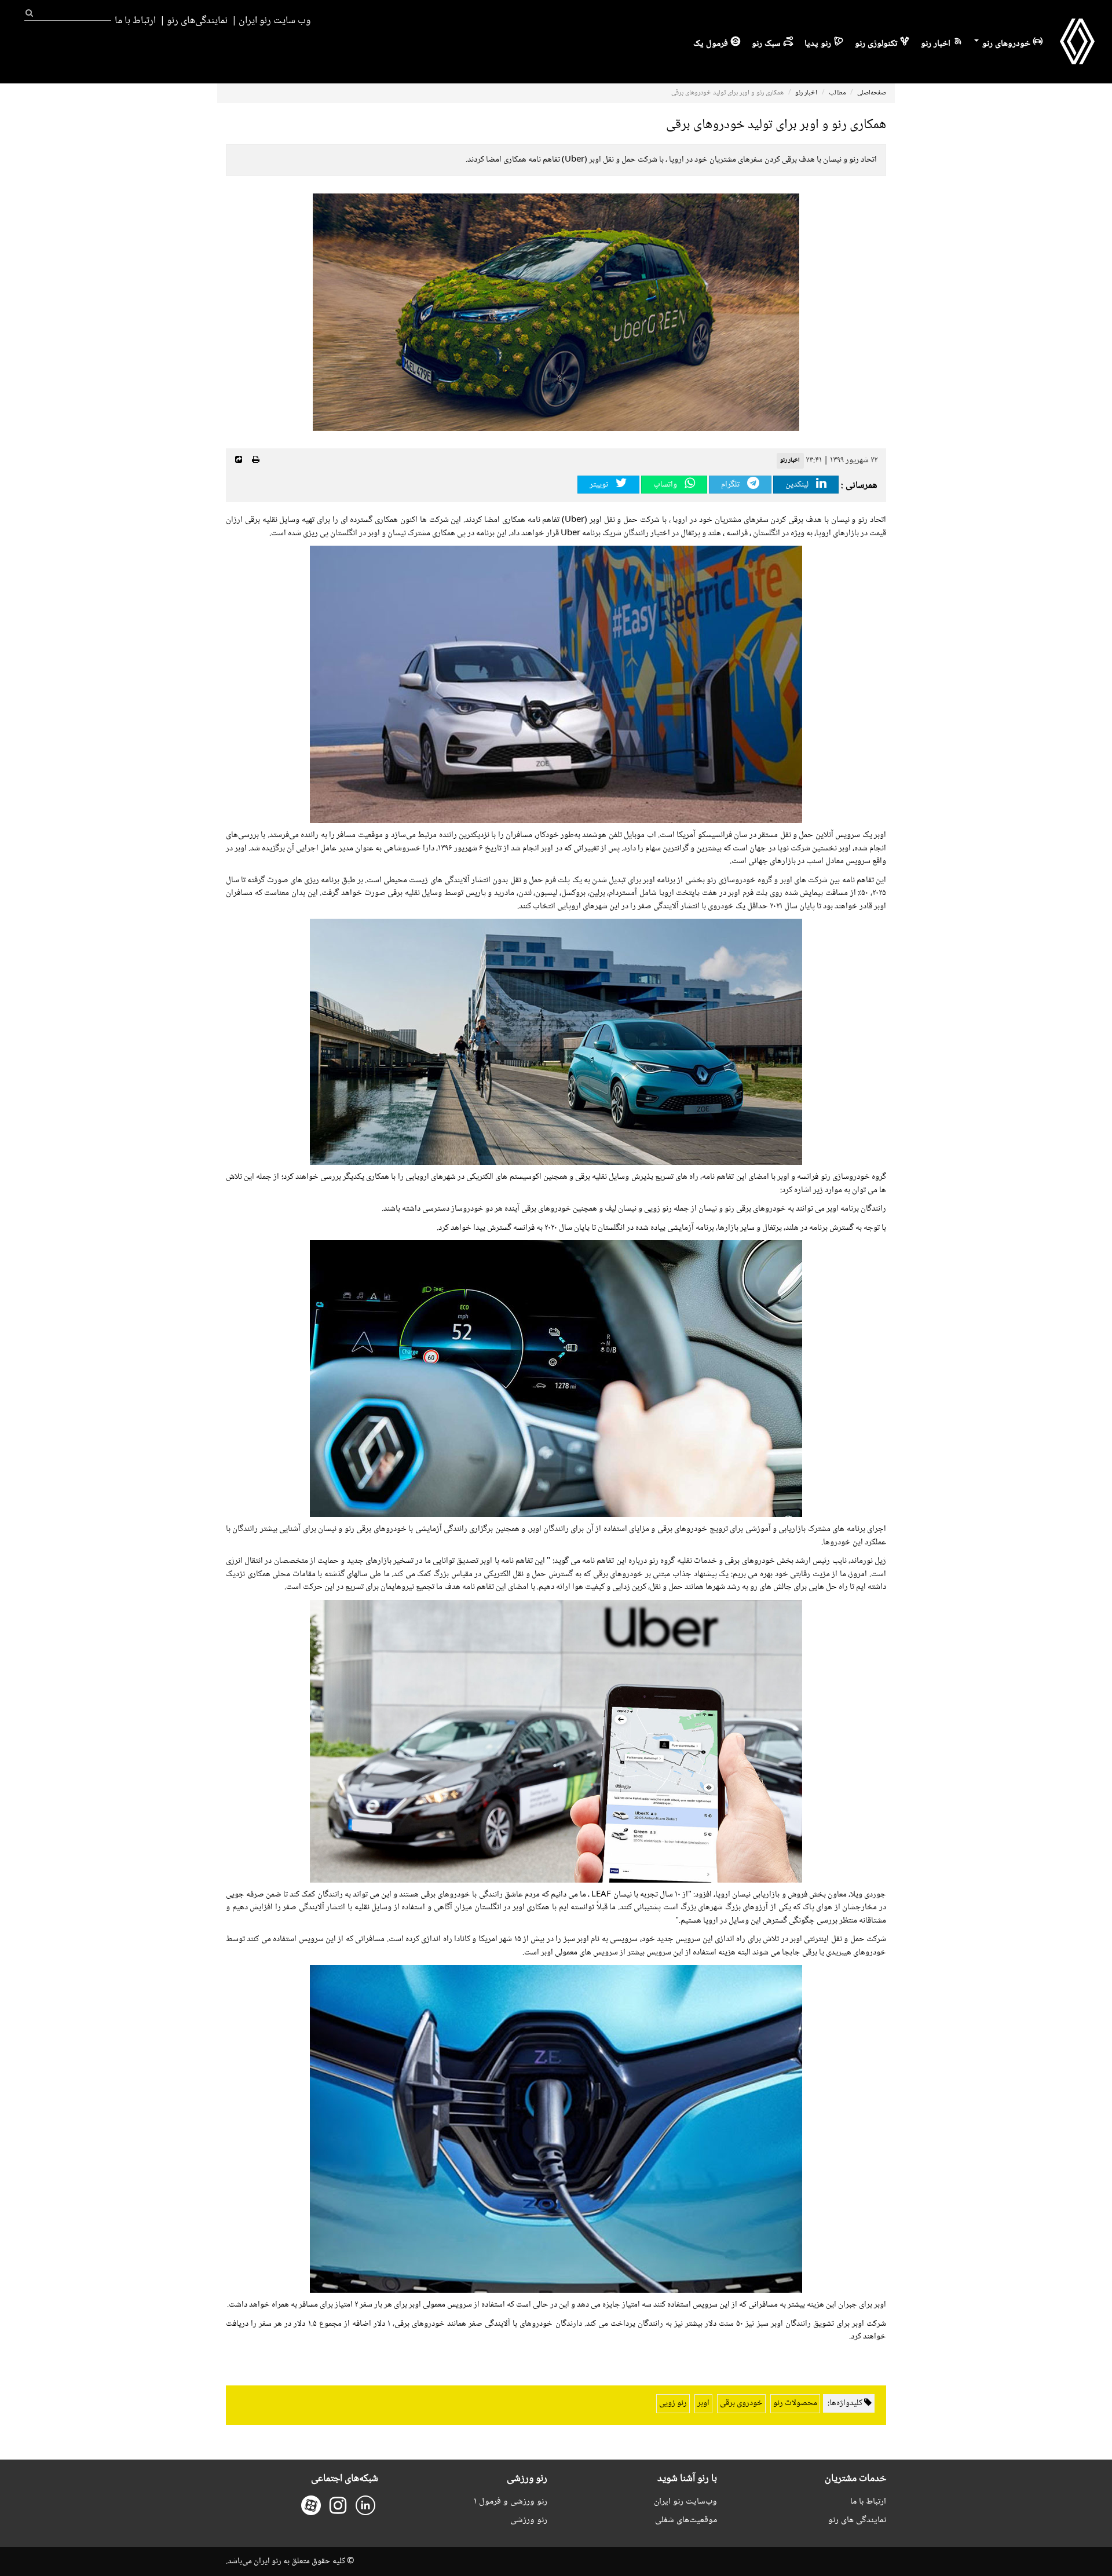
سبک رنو (766, 44)
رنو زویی (673, 2403)
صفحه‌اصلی (872, 93)
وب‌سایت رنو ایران (685, 2502)
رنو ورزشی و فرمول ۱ (511, 2502)
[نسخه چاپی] (256, 461)
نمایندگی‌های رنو (197, 21)
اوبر (703, 2403)
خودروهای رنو (1005, 44)
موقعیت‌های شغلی (686, 2520)
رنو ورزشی (529, 2520)
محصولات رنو (795, 2403)
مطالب (837, 93)
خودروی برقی (741, 2403)
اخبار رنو (936, 44)
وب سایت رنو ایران (275, 21)
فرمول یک (711, 44)
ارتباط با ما (135, 21)
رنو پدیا (818, 44)
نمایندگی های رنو (857, 2520)
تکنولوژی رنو (876, 44)
